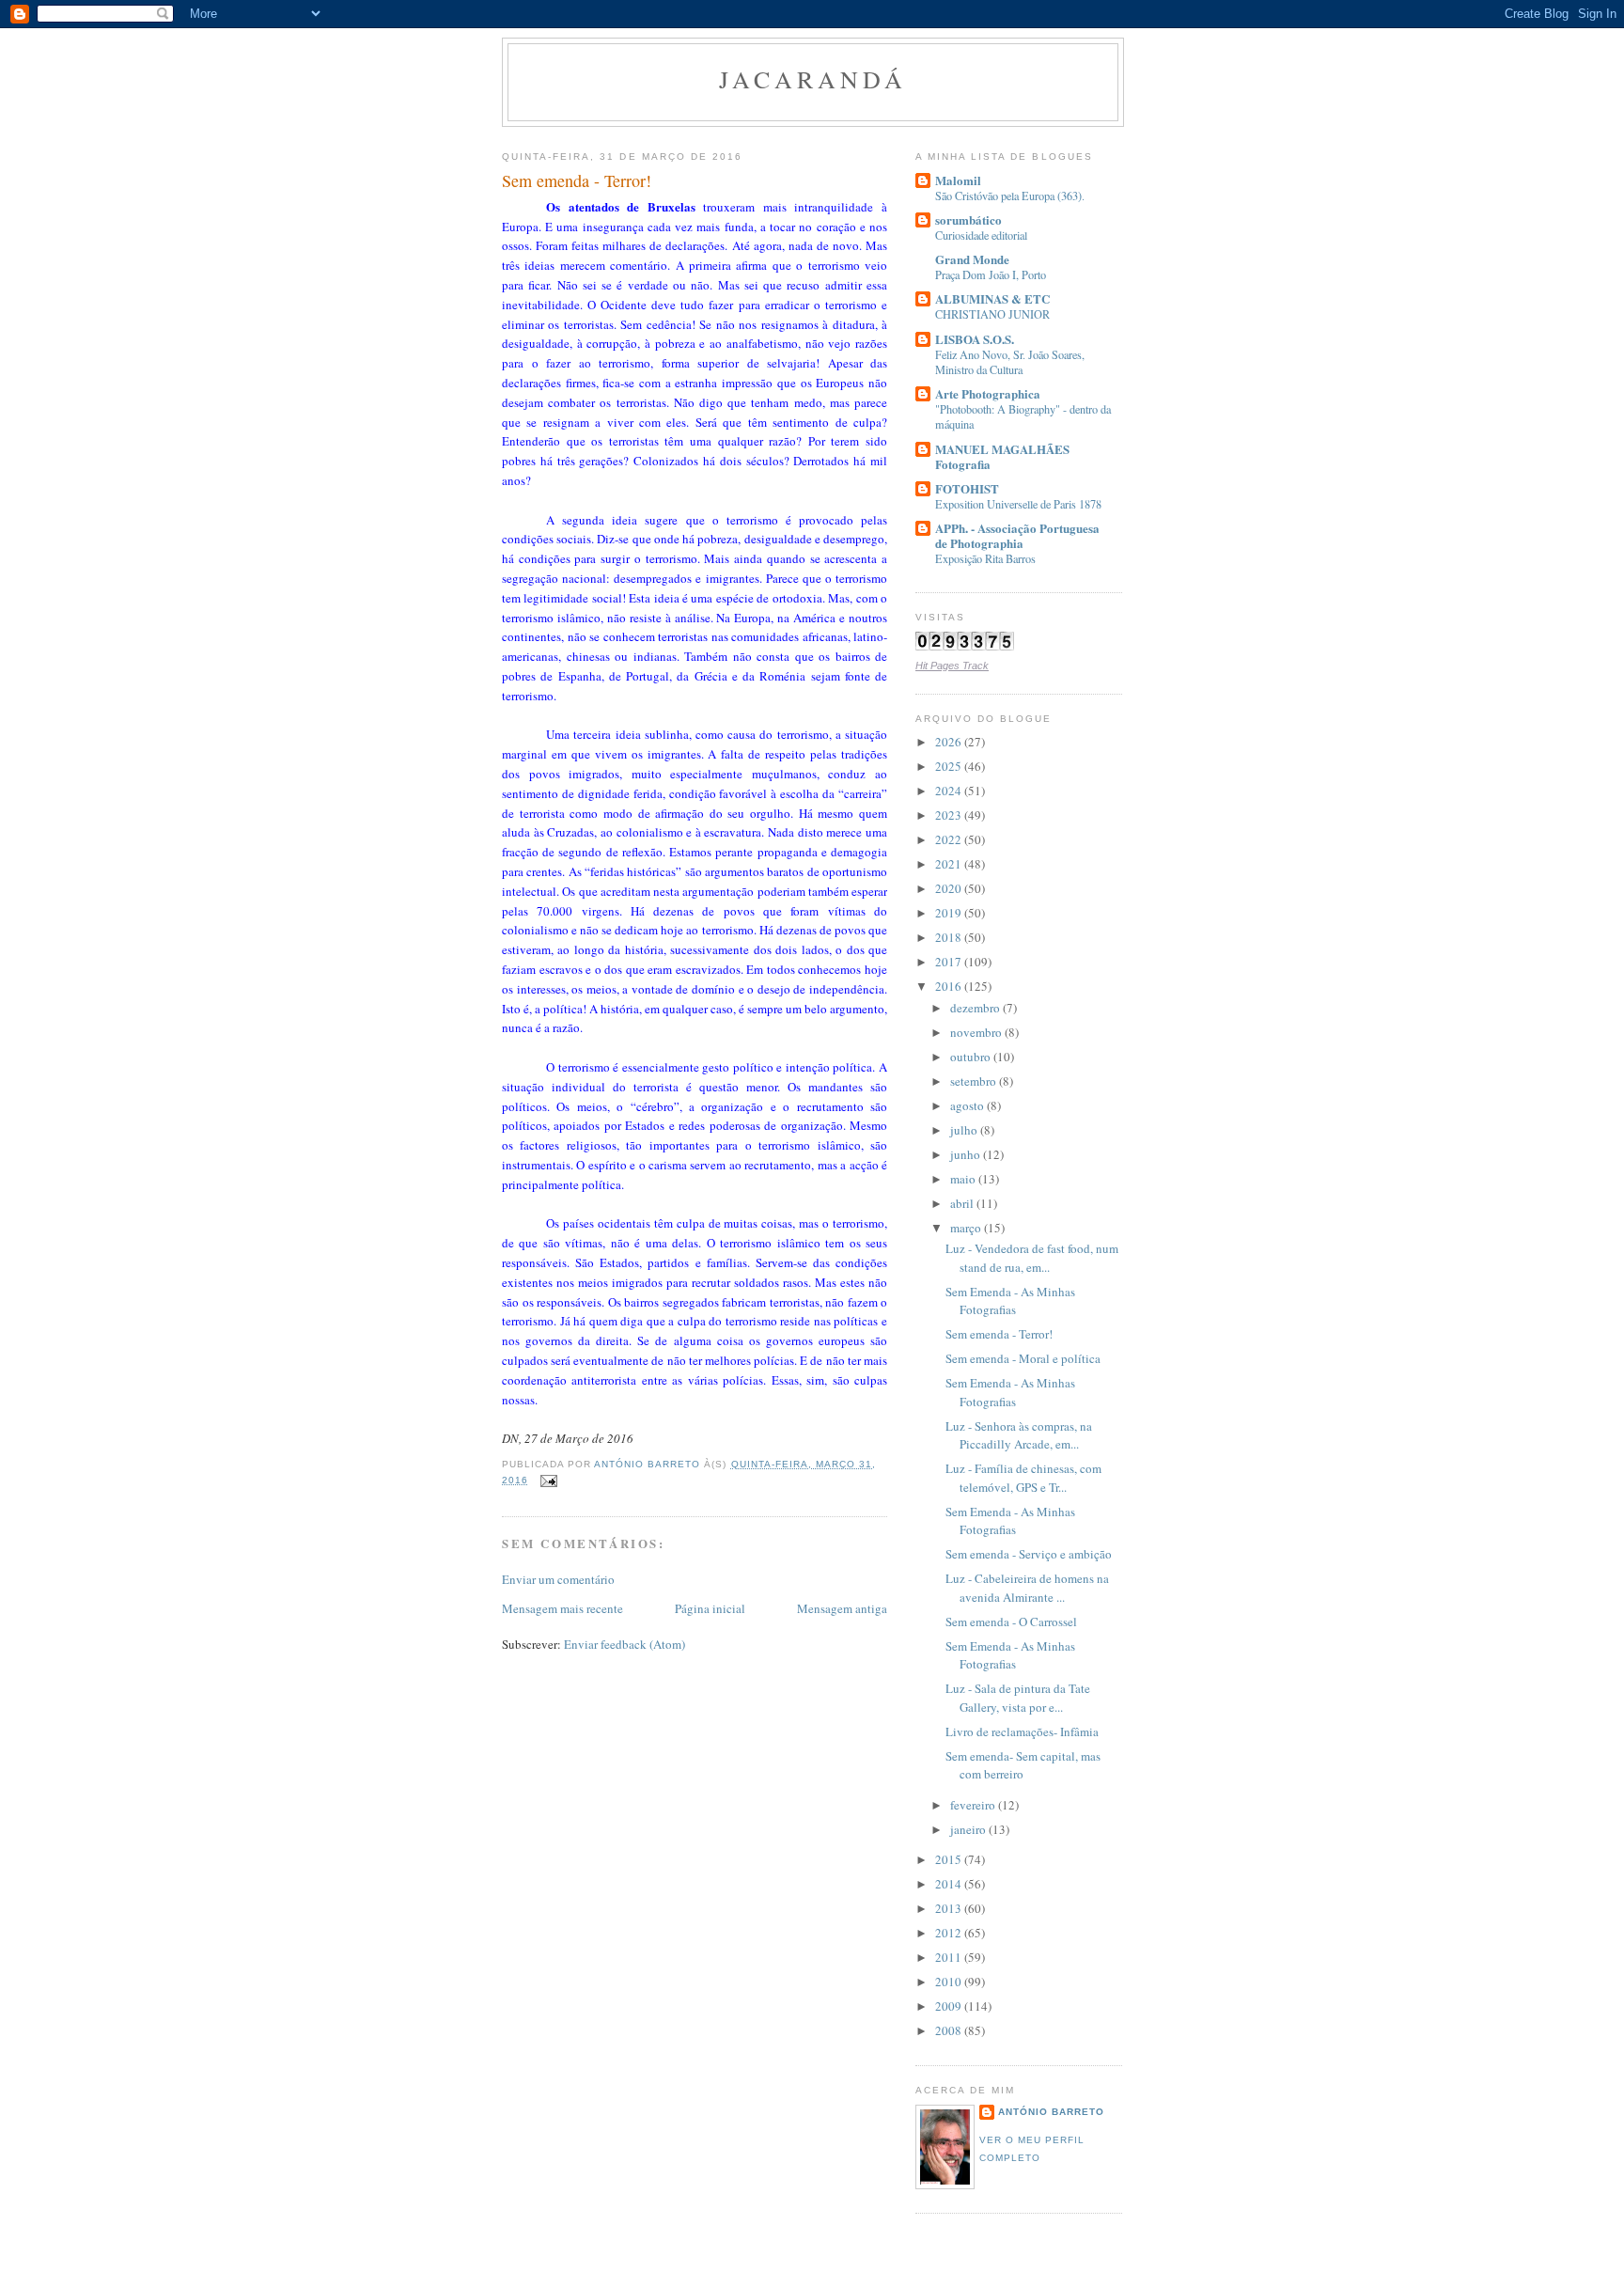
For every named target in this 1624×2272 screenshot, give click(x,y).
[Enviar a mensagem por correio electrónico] (548, 1480)
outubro (972, 1057)
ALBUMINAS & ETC (992, 298)
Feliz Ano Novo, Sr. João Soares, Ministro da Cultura (1010, 362)
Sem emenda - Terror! (999, 1334)
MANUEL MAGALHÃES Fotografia (1002, 456)
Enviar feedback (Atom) (625, 1644)
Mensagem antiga (842, 1608)
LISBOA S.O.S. (975, 339)
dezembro (976, 1008)
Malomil (958, 180)
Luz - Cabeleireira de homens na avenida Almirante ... (1027, 1588)
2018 (950, 937)
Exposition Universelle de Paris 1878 (1018, 504)
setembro (975, 1081)
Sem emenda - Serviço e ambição (1029, 1554)
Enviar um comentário (558, 1579)
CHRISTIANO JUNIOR (992, 314)
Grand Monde (972, 259)
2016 (950, 986)
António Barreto (1051, 2112)
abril (963, 1203)
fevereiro (974, 1805)
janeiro (969, 1829)
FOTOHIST (967, 488)
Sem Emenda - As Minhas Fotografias (1010, 1301)
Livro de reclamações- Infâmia (1022, 1731)
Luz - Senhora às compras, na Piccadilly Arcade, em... (1019, 1435)
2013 (950, 1908)
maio (964, 1179)
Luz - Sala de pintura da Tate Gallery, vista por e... (1018, 1698)
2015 (950, 1859)
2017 (950, 962)
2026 (950, 742)
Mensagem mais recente (562, 1608)
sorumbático (968, 219)
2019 (950, 913)
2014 (950, 1884)
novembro (977, 1032)
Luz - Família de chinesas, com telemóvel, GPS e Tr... (1023, 1478)
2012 (950, 1933)
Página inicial (710, 1608)
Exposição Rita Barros (985, 558)
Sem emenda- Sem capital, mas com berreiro (1023, 1765)
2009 (950, 2006)
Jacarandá (813, 79)
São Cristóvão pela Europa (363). (1010, 196)
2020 (950, 888)
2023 (950, 815)
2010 (950, 1982)
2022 (950, 839)
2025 (950, 766)
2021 (950, 864)
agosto (968, 1105)
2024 (950, 791)
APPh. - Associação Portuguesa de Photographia (1017, 535)
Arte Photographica (988, 393)
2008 (950, 2030)
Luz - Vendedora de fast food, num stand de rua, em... (1032, 1258)
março (967, 1228)
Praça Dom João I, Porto (991, 274)
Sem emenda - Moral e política (1023, 1358)
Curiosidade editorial (981, 235)
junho (967, 1154)
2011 (950, 1957)
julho (965, 1130)
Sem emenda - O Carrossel (1011, 1622)
